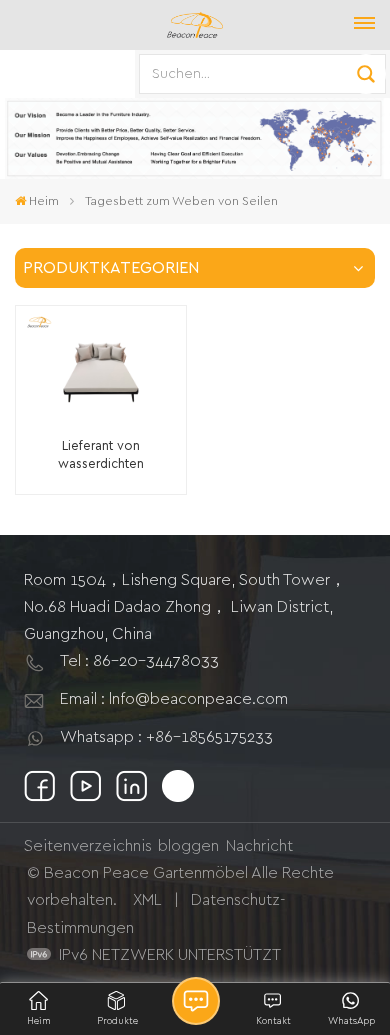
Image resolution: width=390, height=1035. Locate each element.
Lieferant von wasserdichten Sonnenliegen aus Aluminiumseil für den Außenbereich (101, 456)
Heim (44, 201)
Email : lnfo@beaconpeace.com (174, 699)
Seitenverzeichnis (88, 846)
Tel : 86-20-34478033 (139, 661)
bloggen (188, 846)
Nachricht (259, 846)
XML (147, 900)
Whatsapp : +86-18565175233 (166, 737)
